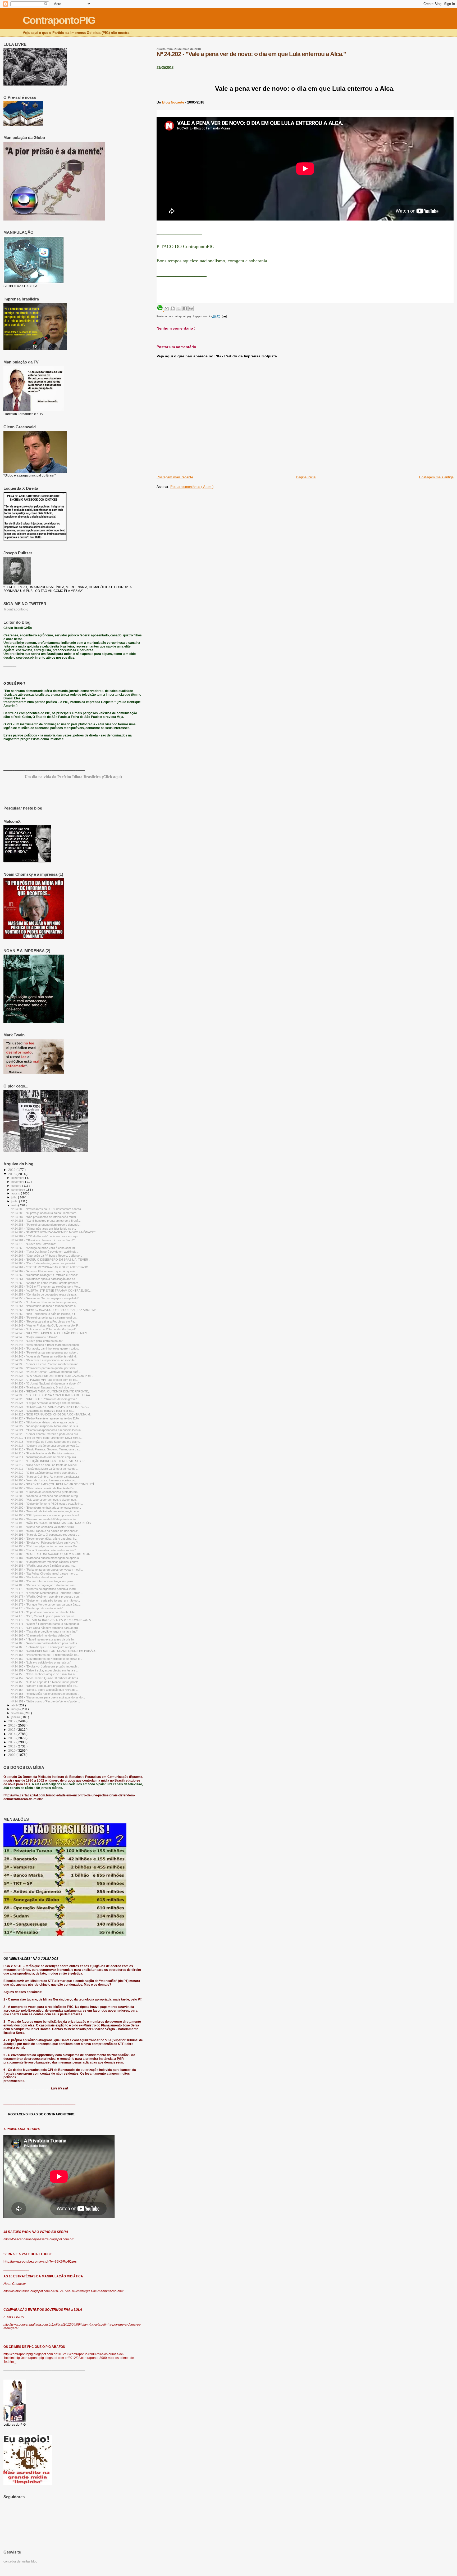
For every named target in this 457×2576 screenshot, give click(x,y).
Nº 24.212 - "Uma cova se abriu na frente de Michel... (45, 1465)
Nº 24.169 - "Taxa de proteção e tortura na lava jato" (44, 1631)
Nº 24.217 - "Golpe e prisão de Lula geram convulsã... (45, 1446)
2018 (12, 1174)
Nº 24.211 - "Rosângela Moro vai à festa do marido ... (45, 1469)
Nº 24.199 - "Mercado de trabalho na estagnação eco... (46, 1511)
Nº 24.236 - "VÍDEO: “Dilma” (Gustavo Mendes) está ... (46, 1372)
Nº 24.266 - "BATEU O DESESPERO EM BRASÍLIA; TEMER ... (51, 1260)
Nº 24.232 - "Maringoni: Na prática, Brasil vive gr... (43, 1387)
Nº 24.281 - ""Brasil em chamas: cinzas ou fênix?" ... (44, 1240)
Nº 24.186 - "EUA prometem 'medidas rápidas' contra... (46, 1562)
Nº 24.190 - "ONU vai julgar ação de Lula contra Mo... (45, 1546)
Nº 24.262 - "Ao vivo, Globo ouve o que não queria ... (44, 1271)
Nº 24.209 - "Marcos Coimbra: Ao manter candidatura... (46, 1477)
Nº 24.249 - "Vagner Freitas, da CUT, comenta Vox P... (45, 1325)
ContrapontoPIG (59, 20)
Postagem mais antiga (436, 477)
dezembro (18, 1178)
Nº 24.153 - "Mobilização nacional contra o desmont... (45, 1694)
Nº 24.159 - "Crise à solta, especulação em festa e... (44, 1670)
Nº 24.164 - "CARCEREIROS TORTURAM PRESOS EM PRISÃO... (54, 1651)
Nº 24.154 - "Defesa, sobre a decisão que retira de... (44, 1690)
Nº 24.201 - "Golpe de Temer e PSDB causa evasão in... (47, 1504)
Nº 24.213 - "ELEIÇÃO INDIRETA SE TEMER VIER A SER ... (49, 1461)
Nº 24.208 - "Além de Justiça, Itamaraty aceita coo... (44, 1480)
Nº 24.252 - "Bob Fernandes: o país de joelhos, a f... (44, 1314)
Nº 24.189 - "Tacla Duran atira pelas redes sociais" (43, 1550)
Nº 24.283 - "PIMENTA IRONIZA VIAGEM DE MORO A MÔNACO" (53, 1232)
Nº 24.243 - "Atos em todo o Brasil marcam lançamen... (46, 1345)
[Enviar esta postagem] (224, 316)
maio (15, 1205)
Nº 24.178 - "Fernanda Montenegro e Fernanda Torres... (47, 1593)
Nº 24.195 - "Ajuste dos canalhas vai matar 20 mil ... (44, 1527)
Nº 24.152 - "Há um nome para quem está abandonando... (48, 1697)
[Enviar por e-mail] (167, 308)
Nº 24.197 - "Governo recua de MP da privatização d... (46, 1519)
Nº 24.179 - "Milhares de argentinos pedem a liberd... (44, 1589)
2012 (12, 1742)
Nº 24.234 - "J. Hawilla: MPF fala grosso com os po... (45, 1380)
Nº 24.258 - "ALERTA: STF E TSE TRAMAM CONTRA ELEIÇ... (51, 1291)
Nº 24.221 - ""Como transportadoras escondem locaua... (47, 1430)
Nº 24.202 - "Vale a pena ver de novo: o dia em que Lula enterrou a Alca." (251, 54)
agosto (16, 1193)
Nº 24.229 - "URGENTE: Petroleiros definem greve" (44, 1399)
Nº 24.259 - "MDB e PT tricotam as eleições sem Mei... (46, 1287)
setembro (18, 1190)
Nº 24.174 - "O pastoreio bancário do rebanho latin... (44, 1612)
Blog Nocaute (173, 102)
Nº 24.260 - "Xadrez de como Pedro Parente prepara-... (46, 1283)
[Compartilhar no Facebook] (185, 308)
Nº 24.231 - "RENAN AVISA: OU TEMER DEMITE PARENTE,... (51, 1391)
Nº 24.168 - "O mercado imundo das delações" (41, 1635)
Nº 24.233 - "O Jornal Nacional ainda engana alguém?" (46, 1383)
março (16, 1709)
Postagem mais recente (175, 477)
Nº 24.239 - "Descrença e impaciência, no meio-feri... (45, 1360)
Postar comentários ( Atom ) (192, 487)
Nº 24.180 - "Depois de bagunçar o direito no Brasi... (44, 1585)
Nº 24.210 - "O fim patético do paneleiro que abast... (44, 1473)
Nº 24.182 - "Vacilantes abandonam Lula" (37, 1577)
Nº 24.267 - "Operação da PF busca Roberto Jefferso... (46, 1256)
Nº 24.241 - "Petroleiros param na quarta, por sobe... (44, 1352)
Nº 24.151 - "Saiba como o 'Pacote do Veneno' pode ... (45, 1701)
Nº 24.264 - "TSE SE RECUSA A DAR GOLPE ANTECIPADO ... (51, 1267)
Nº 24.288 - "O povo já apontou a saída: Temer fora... (45, 1213)
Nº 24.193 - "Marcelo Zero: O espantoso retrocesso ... (45, 1535)
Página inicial (306, 477)
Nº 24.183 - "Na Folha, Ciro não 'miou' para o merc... (44, 1574)
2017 (12, 1721)
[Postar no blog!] (173, 308)
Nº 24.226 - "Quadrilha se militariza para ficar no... (43, 1411)
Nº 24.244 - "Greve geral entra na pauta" (37, 1341)
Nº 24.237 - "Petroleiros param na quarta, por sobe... (44, 1368)
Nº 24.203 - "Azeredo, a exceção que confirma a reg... (45, 1496)
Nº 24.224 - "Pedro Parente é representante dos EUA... (46, 1418)
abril (14, 1705)
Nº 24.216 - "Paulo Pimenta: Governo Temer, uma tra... (46, 1449)
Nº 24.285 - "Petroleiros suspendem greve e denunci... (45, 1225)
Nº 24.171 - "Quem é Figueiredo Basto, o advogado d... (46, 1624)
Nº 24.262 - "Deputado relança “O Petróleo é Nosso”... (45, 1275)
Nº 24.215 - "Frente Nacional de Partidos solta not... (44, 1453)
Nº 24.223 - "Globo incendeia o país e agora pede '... (44, 1422)
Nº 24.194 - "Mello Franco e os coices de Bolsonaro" (44, 1531)
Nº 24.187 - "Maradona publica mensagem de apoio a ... (46, 1558)
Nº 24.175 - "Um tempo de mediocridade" (37, 1608)
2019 (12, 1170)
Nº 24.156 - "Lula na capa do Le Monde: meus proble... (46, 1682)
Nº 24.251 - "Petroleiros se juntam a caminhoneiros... (44, 1318)
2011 (12, 1746)
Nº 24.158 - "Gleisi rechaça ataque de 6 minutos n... (44, 1674)
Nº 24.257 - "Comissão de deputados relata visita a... (44, 1294)
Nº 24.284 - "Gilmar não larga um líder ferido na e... (43, 1229)
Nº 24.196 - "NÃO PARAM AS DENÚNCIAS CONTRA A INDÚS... (52, 1523)
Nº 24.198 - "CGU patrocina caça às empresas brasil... (46, 1515)
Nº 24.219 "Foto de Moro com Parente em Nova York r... (47, 1438)
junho (15, 1201)
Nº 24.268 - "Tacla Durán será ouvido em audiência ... (45, 1252)
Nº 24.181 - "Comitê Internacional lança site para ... (43, 1581)
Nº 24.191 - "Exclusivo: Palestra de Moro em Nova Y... (45, 1543)
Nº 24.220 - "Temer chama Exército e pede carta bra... (45, 1434)
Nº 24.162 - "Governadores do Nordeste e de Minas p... (46, 1659)
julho (15, 1197)
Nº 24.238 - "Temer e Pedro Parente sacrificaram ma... (46, 1364)
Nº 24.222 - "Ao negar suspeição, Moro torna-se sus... (45, 1426)
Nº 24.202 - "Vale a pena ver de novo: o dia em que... (44, 1500)
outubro (17, 1186)
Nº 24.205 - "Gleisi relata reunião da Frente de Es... (43, 1488)
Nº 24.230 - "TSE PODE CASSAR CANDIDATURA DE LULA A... (51, 1395)
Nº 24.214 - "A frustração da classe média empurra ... (45, 1457)
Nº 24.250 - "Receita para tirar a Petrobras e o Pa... (44, 1321)
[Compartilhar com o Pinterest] (191, 308)
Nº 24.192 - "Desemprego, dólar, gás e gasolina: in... (44, 1539)
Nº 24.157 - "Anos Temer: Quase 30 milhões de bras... (45, 1678)
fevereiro (17, 1713)
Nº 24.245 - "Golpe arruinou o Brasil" (34, 1337)
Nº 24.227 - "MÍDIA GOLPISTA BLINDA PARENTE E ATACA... (50, 1407)
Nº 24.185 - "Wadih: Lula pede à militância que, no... (44, 1566)
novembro (18, 1182)
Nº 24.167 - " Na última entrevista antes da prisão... (43, 1639)
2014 (12, 1734)
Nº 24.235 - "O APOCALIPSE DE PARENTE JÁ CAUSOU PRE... (52, 1376)
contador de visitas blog (20, 2561)
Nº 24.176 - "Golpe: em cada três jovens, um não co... (45, 1601)
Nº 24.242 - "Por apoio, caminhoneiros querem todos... (45, 1348)
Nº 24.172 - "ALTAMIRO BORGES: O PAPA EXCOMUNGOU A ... (52, 1620)
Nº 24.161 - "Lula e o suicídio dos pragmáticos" (41, 1662)
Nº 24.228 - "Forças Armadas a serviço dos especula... (46, 1403)
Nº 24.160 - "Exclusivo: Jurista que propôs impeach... (45, 1666)
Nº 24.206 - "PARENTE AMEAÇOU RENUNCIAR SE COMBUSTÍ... (53, 1484)
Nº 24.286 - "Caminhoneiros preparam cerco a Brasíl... (46, 1221)
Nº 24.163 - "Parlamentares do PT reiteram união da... (45, 1655)
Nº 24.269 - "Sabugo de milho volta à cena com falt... (44, 1248)
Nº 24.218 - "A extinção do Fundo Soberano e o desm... (46, 1442)
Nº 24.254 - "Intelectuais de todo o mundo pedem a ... (45, 1306)
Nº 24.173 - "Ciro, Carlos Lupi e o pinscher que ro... (44, 1616)
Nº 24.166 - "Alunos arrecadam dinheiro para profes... (45, 1643)
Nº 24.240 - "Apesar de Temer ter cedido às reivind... (44, 1356)
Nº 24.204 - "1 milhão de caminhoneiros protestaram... (45, 1492)
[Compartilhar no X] (179, 308)
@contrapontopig (16, 609)
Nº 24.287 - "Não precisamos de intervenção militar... (44, 1217)
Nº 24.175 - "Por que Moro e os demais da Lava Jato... (46, 1604)
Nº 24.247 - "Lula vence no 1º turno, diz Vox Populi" (43, 1329)
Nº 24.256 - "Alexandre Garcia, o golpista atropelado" (45, 1298)
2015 (12, 1730)
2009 (12, 1755)
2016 (12, 1725)
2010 (12, 1750)
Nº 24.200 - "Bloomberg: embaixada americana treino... (46, 1508)
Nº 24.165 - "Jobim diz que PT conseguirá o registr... (44, 1647)
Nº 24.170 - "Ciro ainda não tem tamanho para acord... (45, 1628)
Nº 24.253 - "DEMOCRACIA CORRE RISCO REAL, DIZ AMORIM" (53, 1310)
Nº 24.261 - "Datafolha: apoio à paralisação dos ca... (44, 1279)
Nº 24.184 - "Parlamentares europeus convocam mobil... (47, 1570)
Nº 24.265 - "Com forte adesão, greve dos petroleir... (44, 1263)
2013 (12, 1738)
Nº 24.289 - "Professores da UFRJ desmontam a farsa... (47, 1209)
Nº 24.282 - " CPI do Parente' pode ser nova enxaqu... (45, 1236)
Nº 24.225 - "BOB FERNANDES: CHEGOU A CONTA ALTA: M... (51, 1414)
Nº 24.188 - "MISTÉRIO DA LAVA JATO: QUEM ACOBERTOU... (52, 1554)
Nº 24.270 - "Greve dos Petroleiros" (33, 1244)
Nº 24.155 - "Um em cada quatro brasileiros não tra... (45, 1686)
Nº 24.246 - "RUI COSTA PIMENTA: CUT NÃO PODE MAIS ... (50, 1333)
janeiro (16, 1717)
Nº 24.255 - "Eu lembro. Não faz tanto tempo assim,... (45, 1302)
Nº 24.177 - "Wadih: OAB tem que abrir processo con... (46, 1597)
